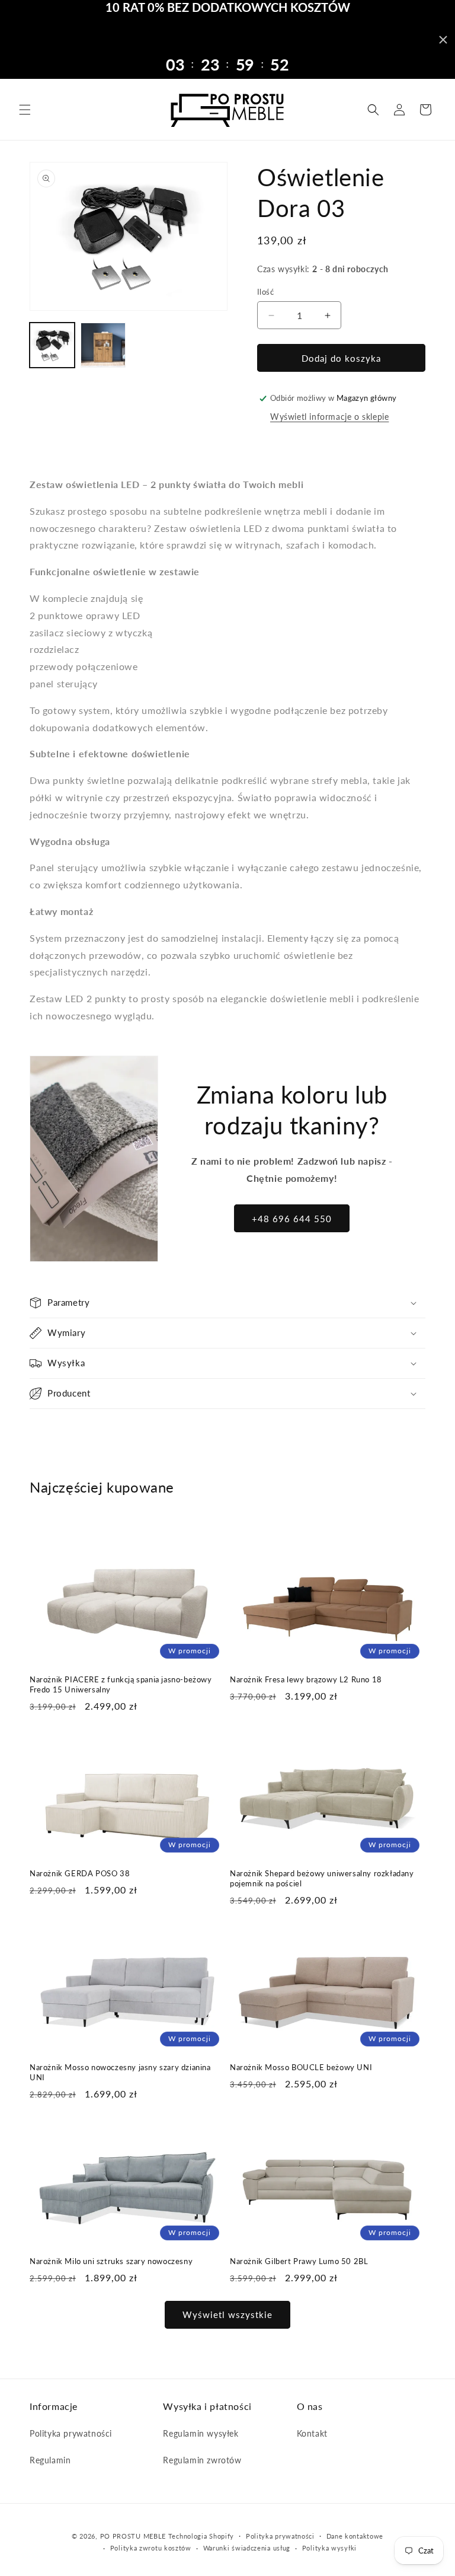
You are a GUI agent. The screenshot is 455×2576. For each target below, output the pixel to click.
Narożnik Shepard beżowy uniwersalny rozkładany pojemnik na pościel (322, 1878)
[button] (25, 110)
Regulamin (50, 2460)
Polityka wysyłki (329, 2548)
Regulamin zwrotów (202, 2460)
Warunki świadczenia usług (247, 2548)
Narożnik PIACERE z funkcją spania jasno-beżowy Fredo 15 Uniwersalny (121, 1684)
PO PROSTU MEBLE (133, 2536)
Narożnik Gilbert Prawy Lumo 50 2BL (299, 2261)
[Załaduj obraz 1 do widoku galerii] (52, 345)
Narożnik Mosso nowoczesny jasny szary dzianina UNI (120, 2072)
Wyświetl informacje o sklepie (329, 417)
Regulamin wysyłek (201, 2433)
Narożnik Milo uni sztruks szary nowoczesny (111, 2261)
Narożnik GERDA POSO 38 (80, 1873)
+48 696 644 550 (292, 1219)
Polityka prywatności (71, 2433)
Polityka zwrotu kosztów (151, 2548)
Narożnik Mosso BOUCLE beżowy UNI (301, 2067)
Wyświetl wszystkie (227, 2314)
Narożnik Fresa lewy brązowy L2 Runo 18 (306, 1679)
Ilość (265, 292)
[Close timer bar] (443, 40)
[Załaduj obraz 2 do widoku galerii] (103, 345)
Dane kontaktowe (355, 2536)
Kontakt (312, 2433)
